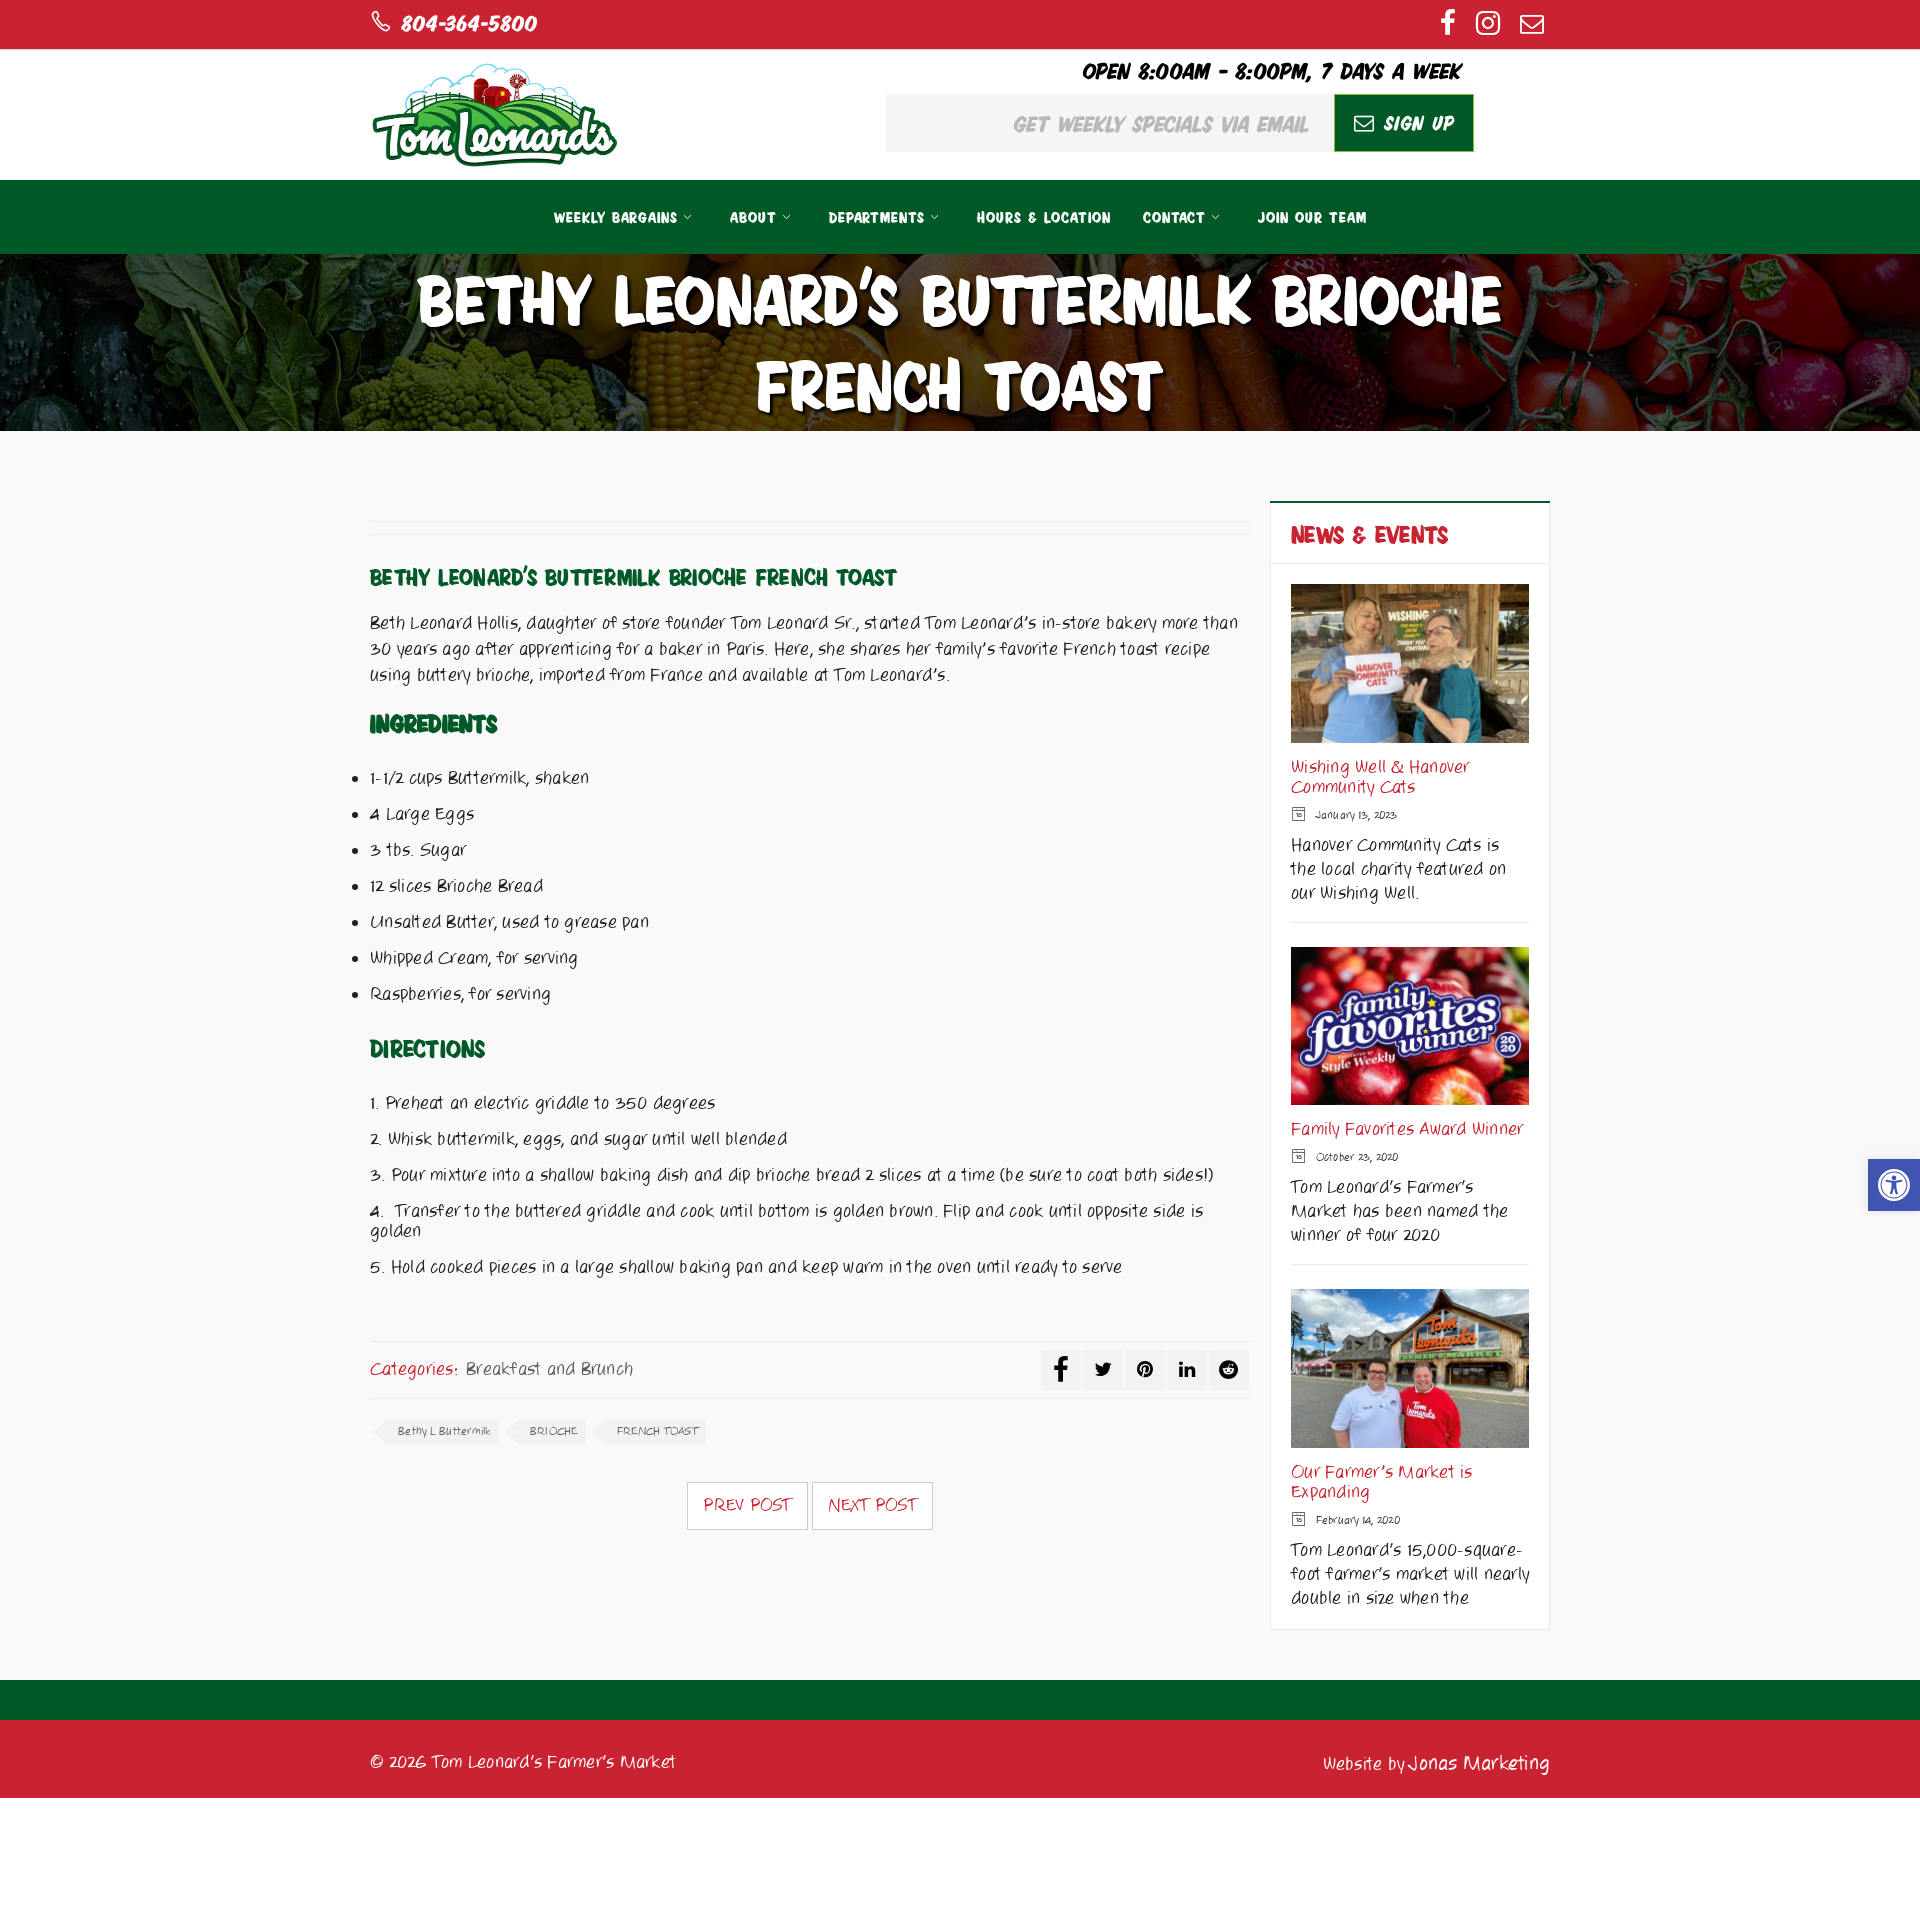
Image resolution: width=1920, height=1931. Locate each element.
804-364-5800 (464, 22)
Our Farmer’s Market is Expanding (1382, 1483)
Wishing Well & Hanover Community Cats (1380, 778)
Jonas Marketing (1479, 1764)
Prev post (747, 1506)
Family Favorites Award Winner (1407, 1130)
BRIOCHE (554, 1431)
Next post (872, 1506)
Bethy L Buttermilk (444, 1431)
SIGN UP (1414, 122)
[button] (1894, 1185)
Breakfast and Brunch (549, 1369)
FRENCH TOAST (657, 1431)
